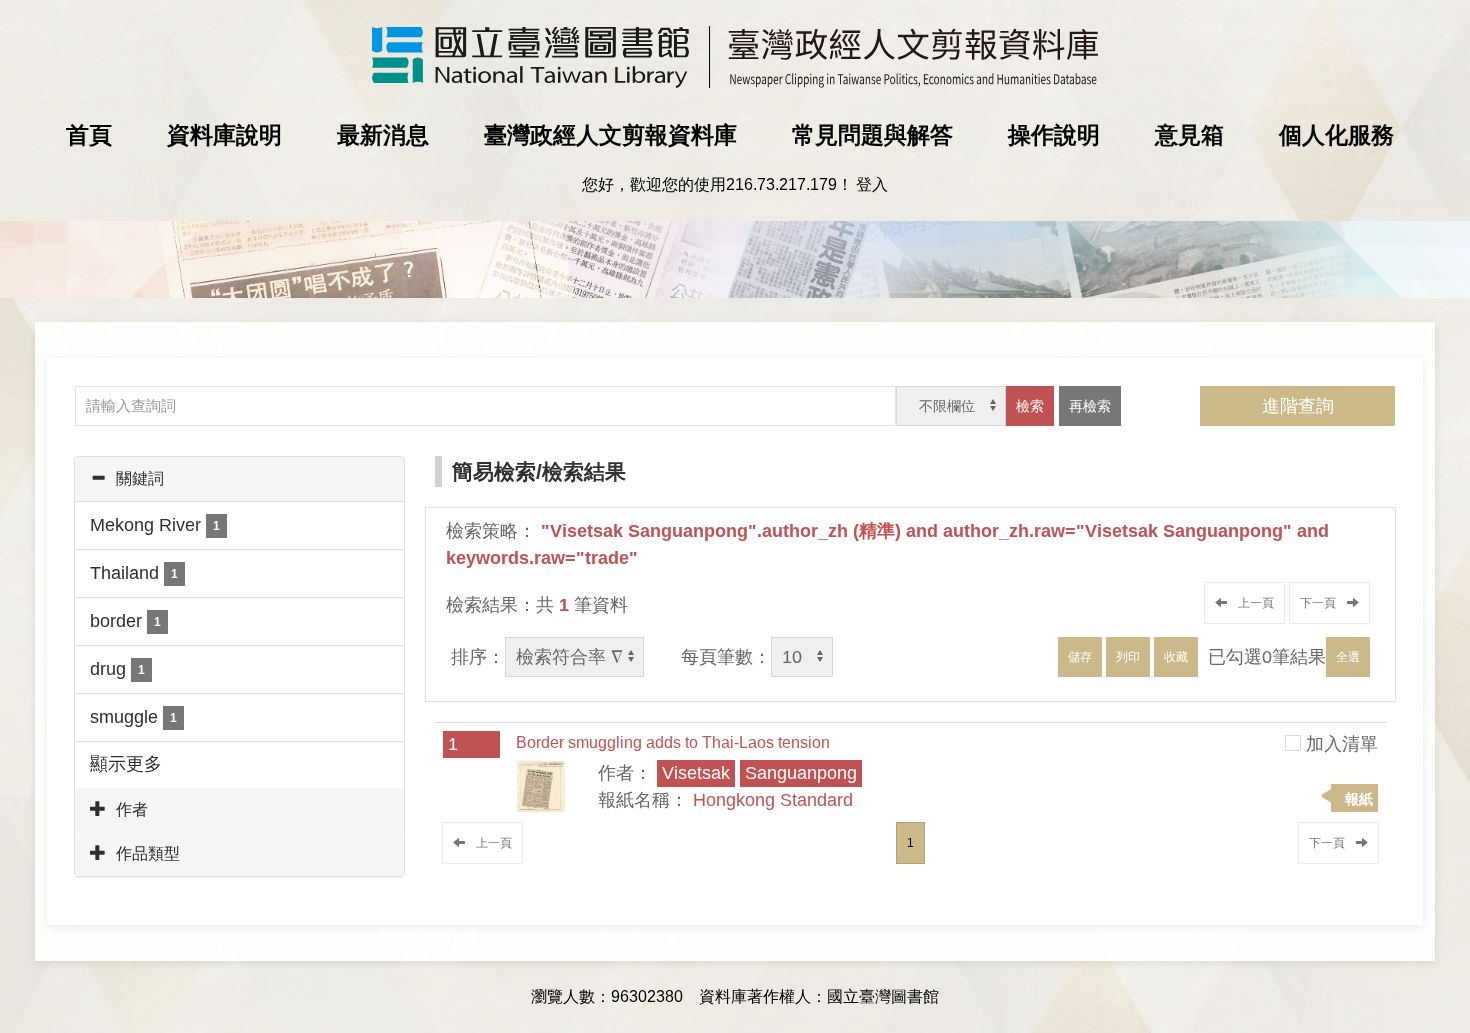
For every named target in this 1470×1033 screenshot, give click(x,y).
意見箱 (1189, 135)
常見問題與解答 (872, 135)
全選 (1348, 657)
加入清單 (1342, 744)
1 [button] (910, 843)
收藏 (1176, 657)
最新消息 (383, 135)
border (125, 621)
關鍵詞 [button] (140, 478)
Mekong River (155, 525)
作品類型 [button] (148, 853)
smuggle (133, 717)
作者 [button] (132, 809)
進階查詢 (1298, 406)
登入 (872, 184)
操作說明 (1054, 135)
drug (117, 669)
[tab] (239, 479)
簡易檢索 (494, 471)
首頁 (89, 135)
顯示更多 (126, 764)
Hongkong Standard (773, 800)
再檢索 (1090, 406)
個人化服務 (1336, 135)
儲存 (1080, 657)
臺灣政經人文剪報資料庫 (610, 135)
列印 (1128, 657)
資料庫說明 (224, 135)
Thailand (134, 573)
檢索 (1030, 406)
